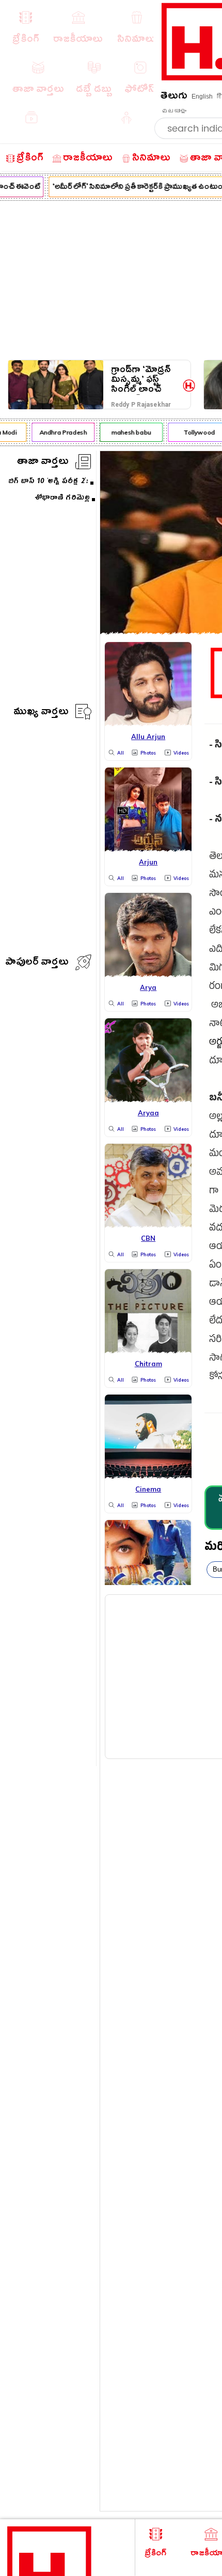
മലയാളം (174, 111)
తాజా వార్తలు (43, 463)
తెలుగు (174, 97)
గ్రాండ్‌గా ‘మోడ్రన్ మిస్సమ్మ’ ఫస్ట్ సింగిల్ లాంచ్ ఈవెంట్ (141, 380)
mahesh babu (128, 432)
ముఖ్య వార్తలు (41, 713)
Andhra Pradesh (60, 432)
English (202, 97)
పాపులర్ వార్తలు (37, 963)
